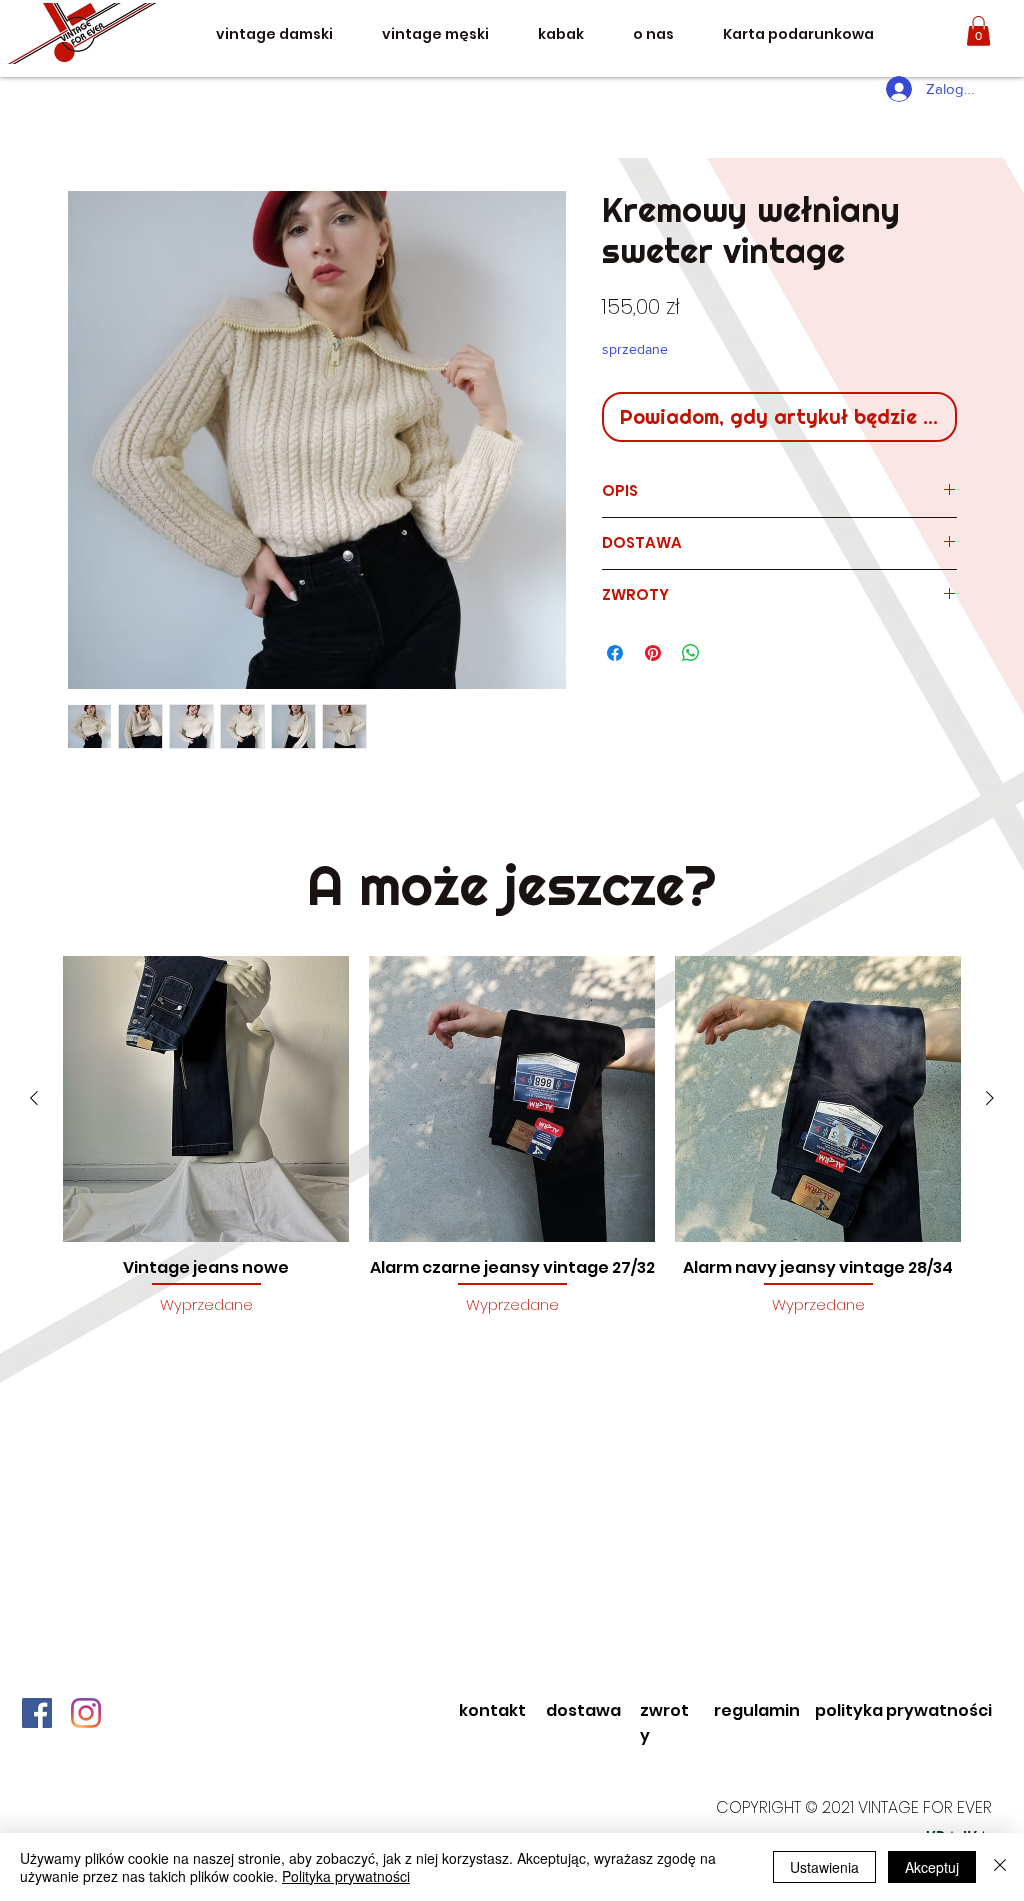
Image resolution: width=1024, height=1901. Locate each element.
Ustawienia (824, 1867)
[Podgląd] (206, 1099)
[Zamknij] (1000, 1867)
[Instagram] (86, 1713)
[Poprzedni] (34, 1098)
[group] (512, 1146)
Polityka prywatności (346, 1876)
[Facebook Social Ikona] (37, 1713)
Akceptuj (932, 1867)
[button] (978, 31)
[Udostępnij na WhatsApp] (691, 653)
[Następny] (990, 1098)
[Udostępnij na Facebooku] (615, 653)
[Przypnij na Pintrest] (653, 653)
